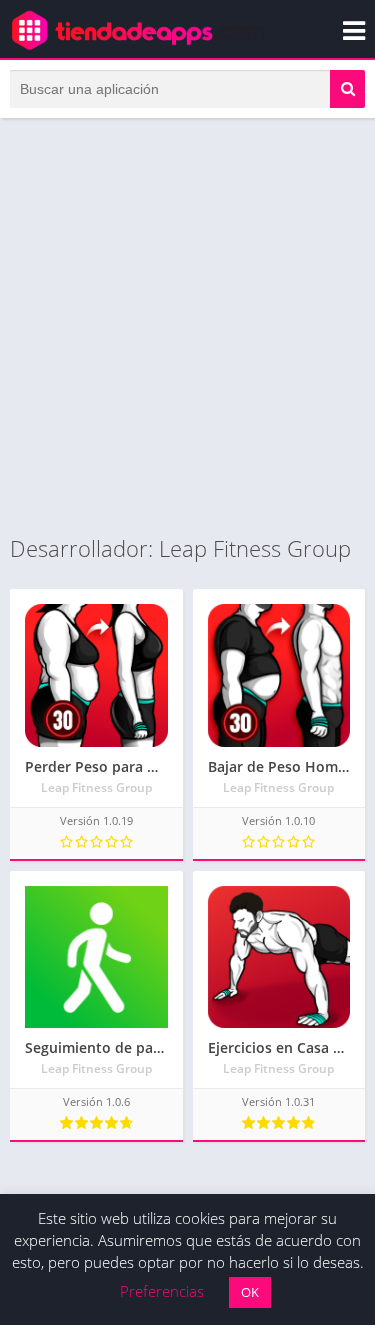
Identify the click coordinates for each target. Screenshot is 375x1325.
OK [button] (250, 1292)
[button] (347, 89)
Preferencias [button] (162, 1291)
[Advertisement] (187, 325)
